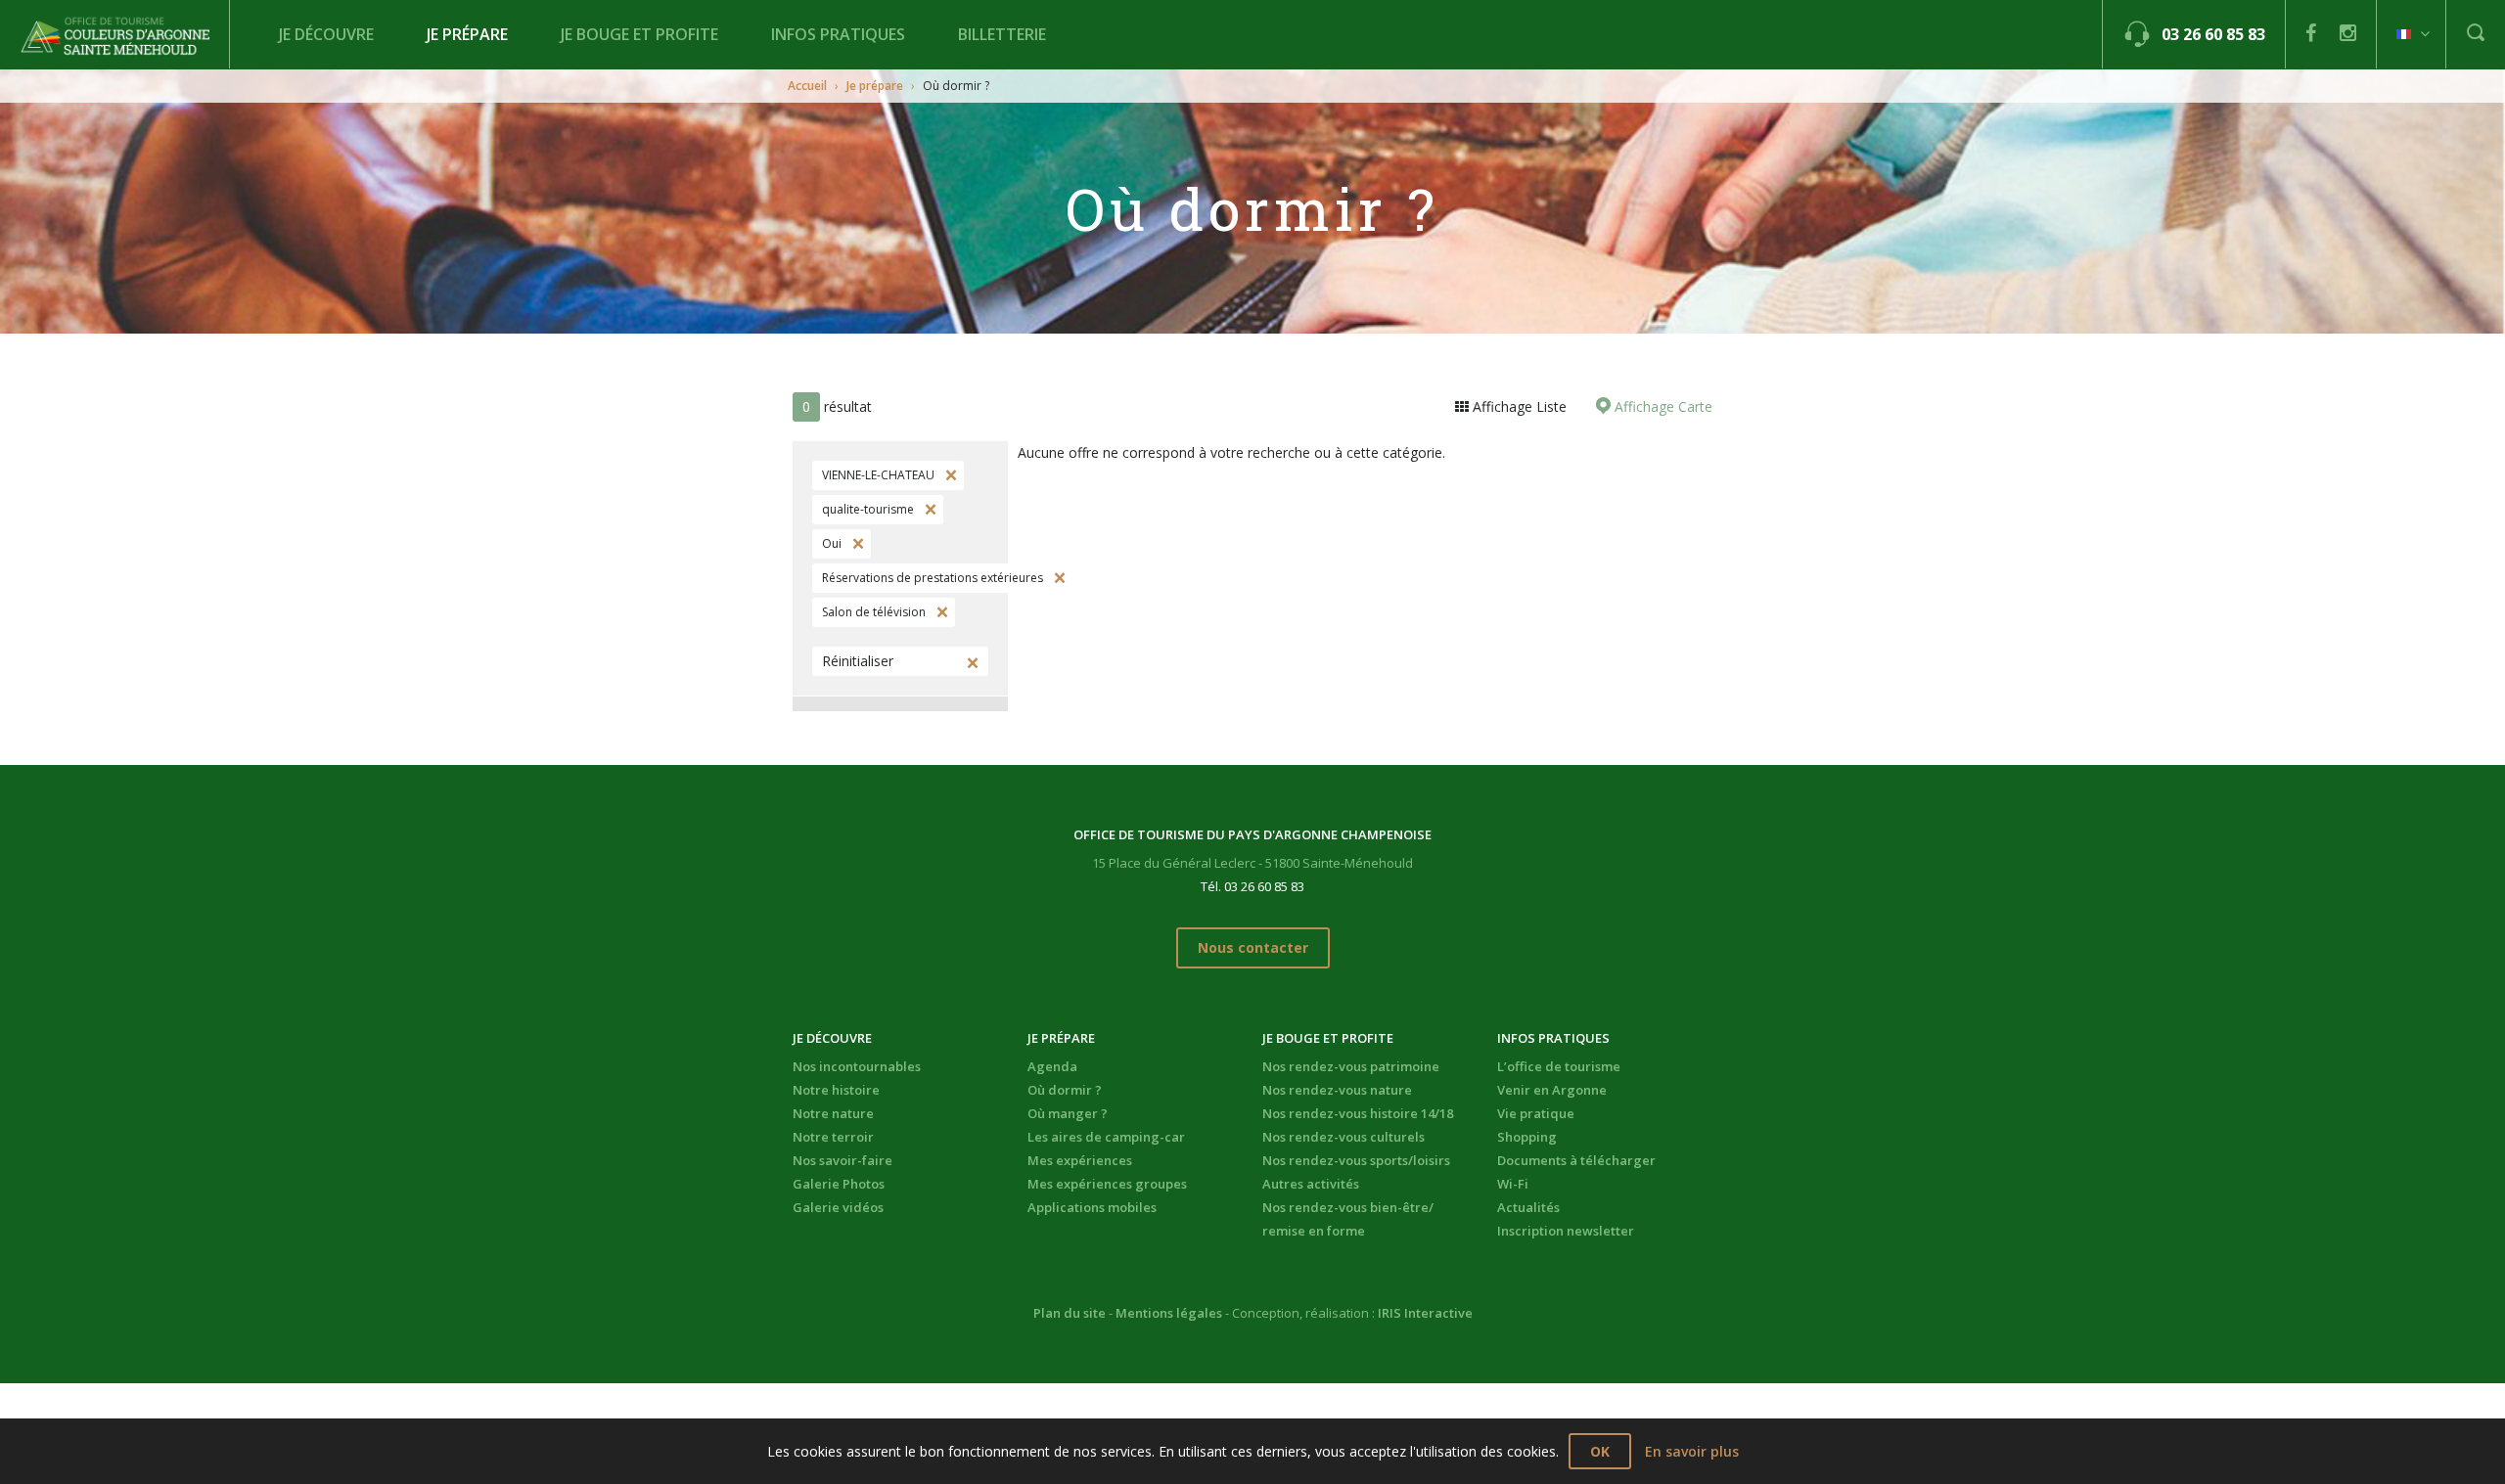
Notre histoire (836, 1090)
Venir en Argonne (1552, 1090)
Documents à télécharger (1576, 1160)
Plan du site (1070, 1313)
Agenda (1052, 1066)
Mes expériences (1080, 1160)
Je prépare (467, 34)
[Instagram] (2348, 33)
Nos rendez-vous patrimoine (1351, 1066)
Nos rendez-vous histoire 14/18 (1358, 1113)
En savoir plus (1692, 1451)
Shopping (1527, 1137)
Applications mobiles (1092, 1207)
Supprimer (949, 475)
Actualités (1528, 1207)
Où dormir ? (1065, 1090)
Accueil (807, 86)
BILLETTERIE (1002, 34)
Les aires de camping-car (1106, 1137)
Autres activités (1311, 1184)
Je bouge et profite (639, 34)
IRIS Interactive (1425, 1313)
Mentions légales (1169, 1313)
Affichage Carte (1662, 406)
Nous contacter (1253, 947)
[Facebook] (2311, 33)
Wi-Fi (1513, 1184)
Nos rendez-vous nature (1337, 1090)
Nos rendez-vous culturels (1344, 1137)
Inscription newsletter (1566, 1231)
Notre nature (833, 1113)
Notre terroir (833, 1137)
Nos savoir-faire (843, 1160)
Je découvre (326, 34)
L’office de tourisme (1559, 1066)
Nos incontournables (857, 1066)
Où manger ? (1068, 1113)
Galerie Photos (839, 1184)
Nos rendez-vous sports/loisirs (1356, 1160)
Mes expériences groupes (1107, 1184)
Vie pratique (1536, 1113)
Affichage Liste (1518, 406)
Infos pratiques (838, 34)
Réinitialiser (858, 661)
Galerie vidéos (838, 1207)
